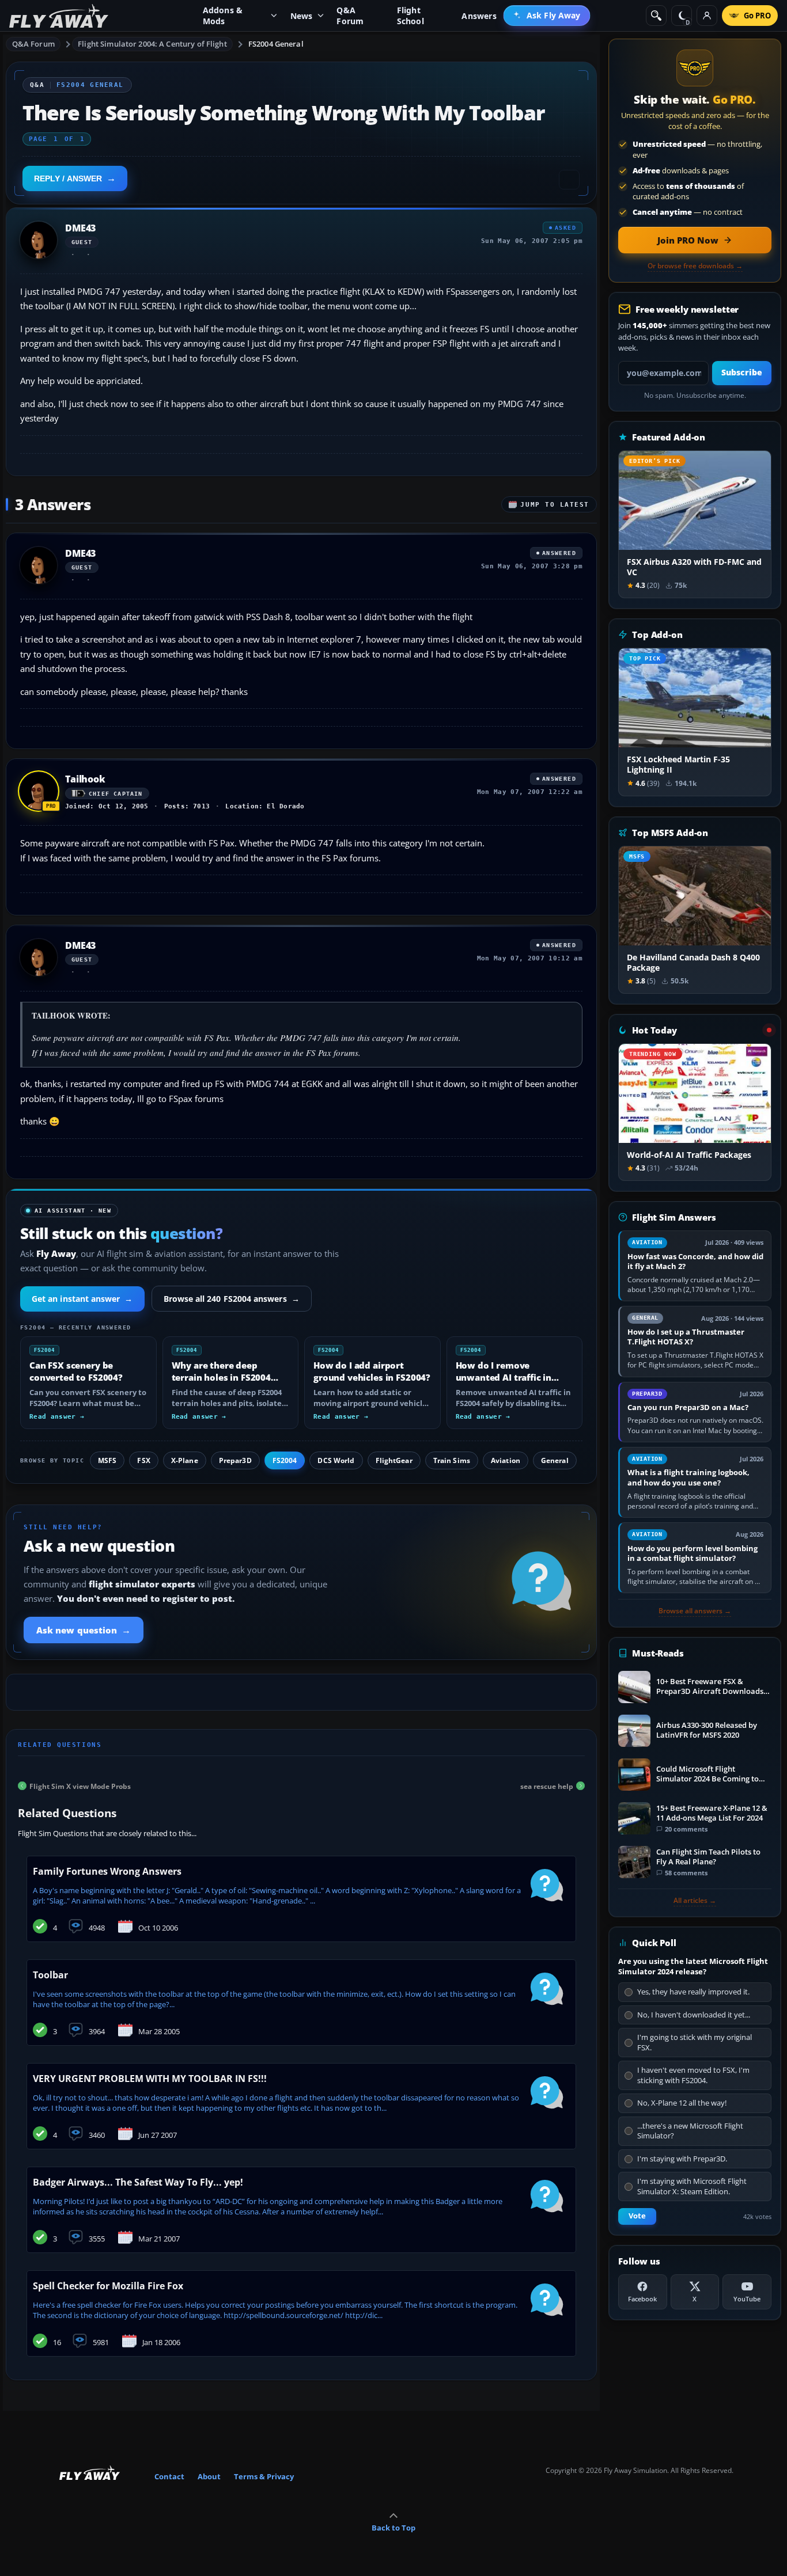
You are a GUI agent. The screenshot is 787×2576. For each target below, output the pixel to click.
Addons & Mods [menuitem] (223, 16)
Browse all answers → (695, 1611)
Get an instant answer (82, 1299)
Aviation (506, 1460)
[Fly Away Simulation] (59, 16)
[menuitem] (547, 16)
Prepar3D (235, 1460)
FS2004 (285, 1460)
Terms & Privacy (264, 2476)
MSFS (107, 1460)
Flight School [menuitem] (410, 16)
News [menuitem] (302, 16)
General (555, 1460)
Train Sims (452, 1460)
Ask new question (84, 1630)
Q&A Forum (33, 44)
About (209, 2476)
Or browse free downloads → (695, 266)
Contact (169, 2476)
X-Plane (185, 1460)
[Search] (656, 16)
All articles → (695, 1901)
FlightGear (394, 1460)
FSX (143, 1460)
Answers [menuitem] (479, 16)
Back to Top (393, 2528)
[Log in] (707, 16)
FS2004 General (276, 44)
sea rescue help (547, 1786)
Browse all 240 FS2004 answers (232, 1299)
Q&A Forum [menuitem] (350, 16)
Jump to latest (555, 505)
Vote (637, 2216)
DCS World (336, 1460)
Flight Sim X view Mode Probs (80, 1786)
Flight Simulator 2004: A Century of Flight (152, 44)
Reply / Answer (68, 178)
